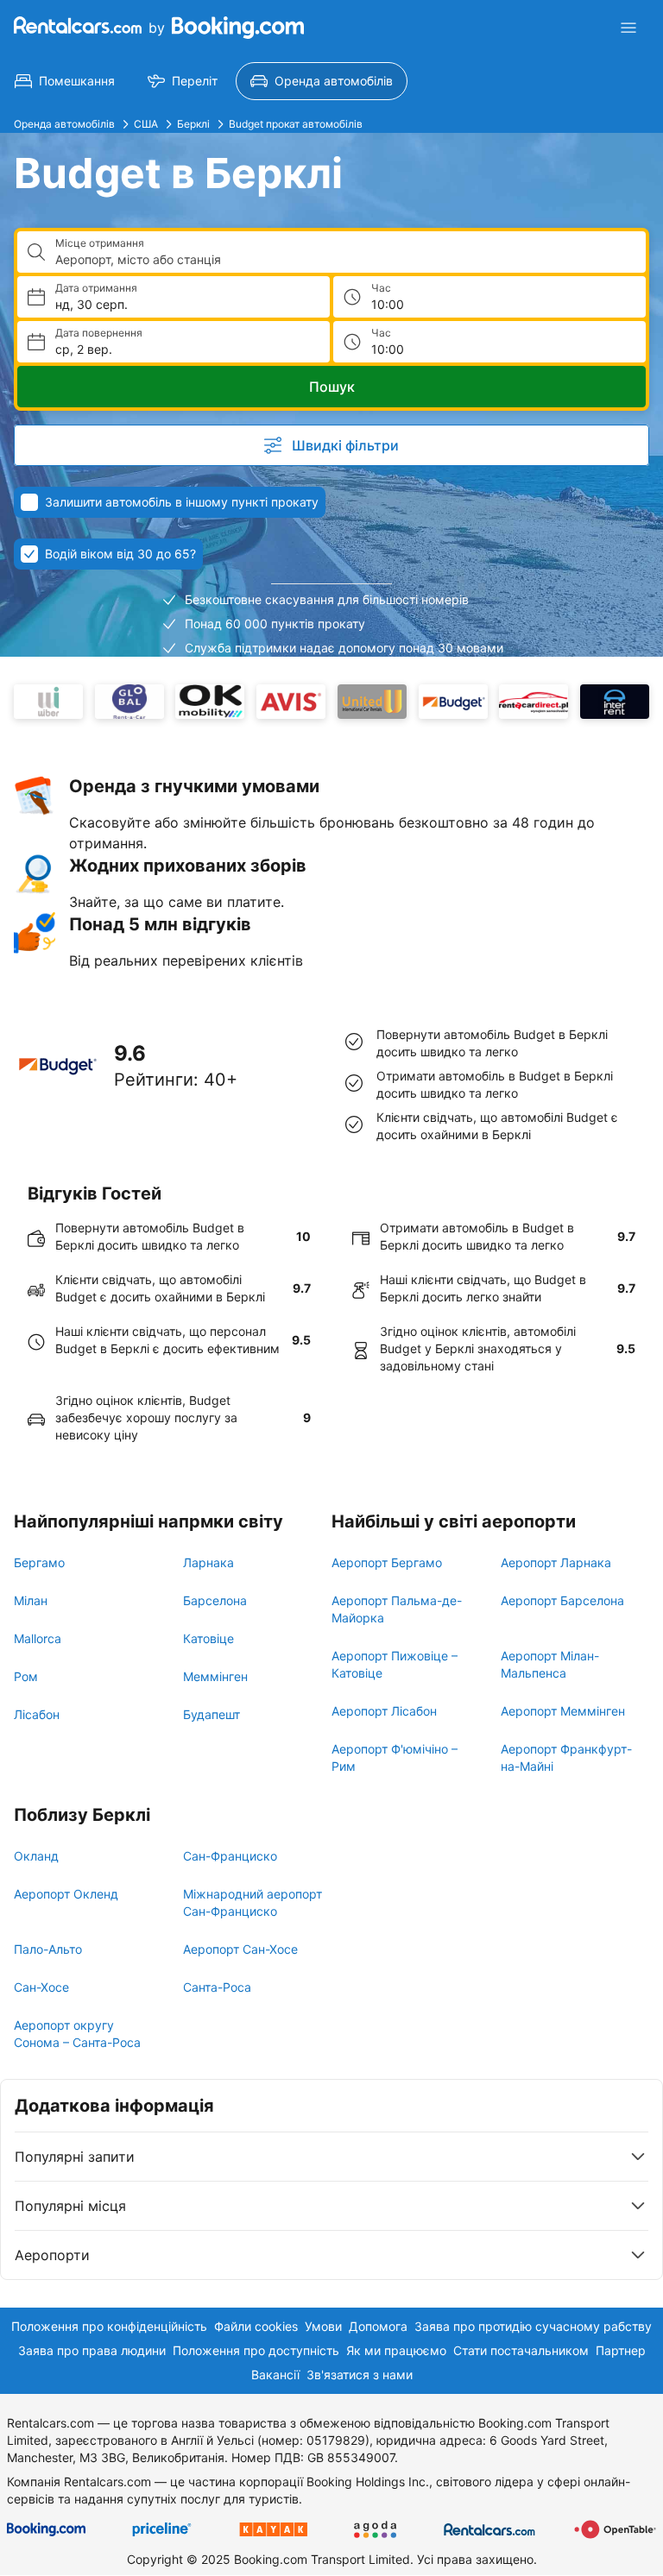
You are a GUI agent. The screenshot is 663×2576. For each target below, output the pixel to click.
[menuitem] (65, 81)
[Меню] (628, 28)
